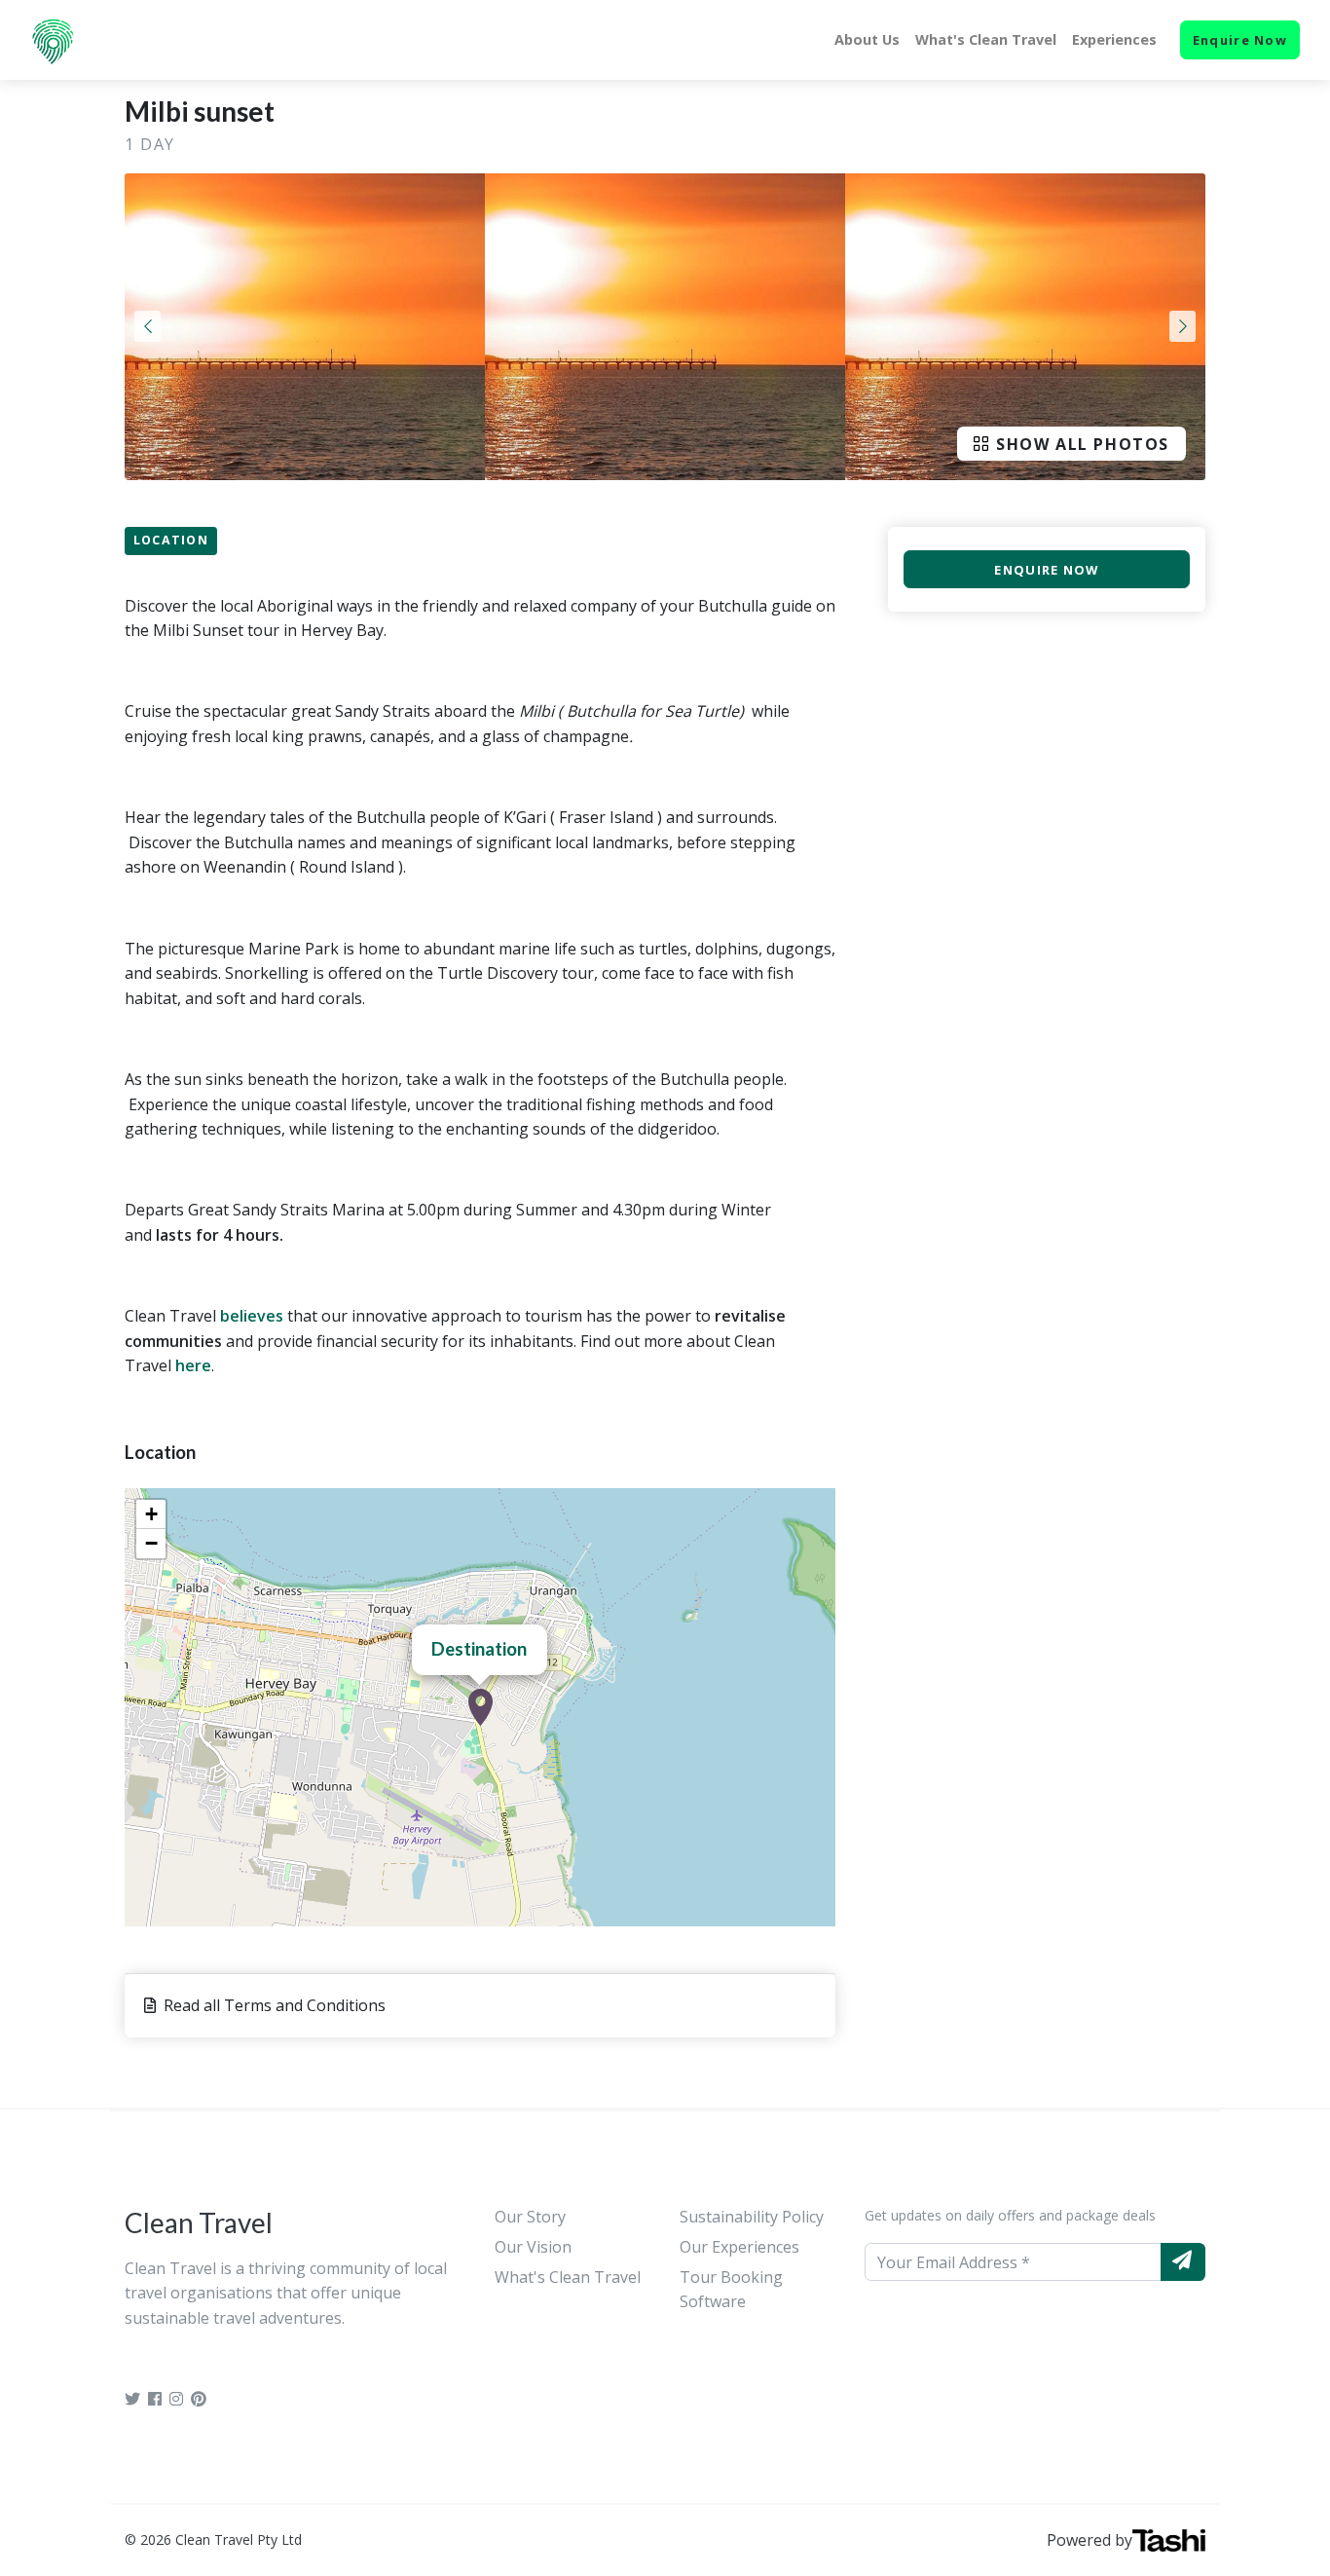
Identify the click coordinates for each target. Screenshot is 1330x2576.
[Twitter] (132, 2399)
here (193, 1365)
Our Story (530, 2217)
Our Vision (533, 2247)
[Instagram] (176, 2399)
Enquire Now (1240, 40)
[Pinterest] (199, 2399)
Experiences (1114, 39)
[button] (148, 326)
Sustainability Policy (752, 2217)
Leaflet (814, 1918)
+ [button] (151, 1514)
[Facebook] (155, 2399)
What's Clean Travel (986, 39)
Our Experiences (739, 2247)
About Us (867, 39)
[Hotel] (480, 1707)
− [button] (151, 1543)
